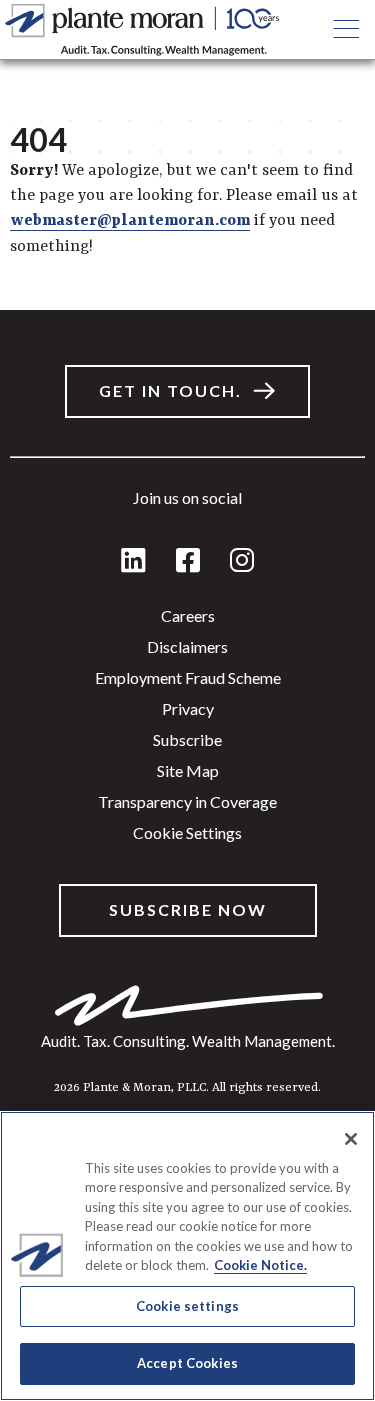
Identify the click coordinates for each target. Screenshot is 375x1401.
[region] (187, 1256)
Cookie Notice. (260, 1265)
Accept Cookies (187, 1363)
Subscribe (187, 739)
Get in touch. (170, 390)
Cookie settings (187, 832)
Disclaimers (187, 646)
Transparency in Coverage (187, 801)
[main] (187, 700)
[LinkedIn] (133, 561)
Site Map (188, 770)
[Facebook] (188, 561)
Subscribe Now (188, 909)
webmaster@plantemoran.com (130, 221)
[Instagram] (242, 561)
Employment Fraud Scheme (188, 677)
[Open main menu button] (345, 30)
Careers (188, 615)
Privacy (188, 708)
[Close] (351, 1139)
